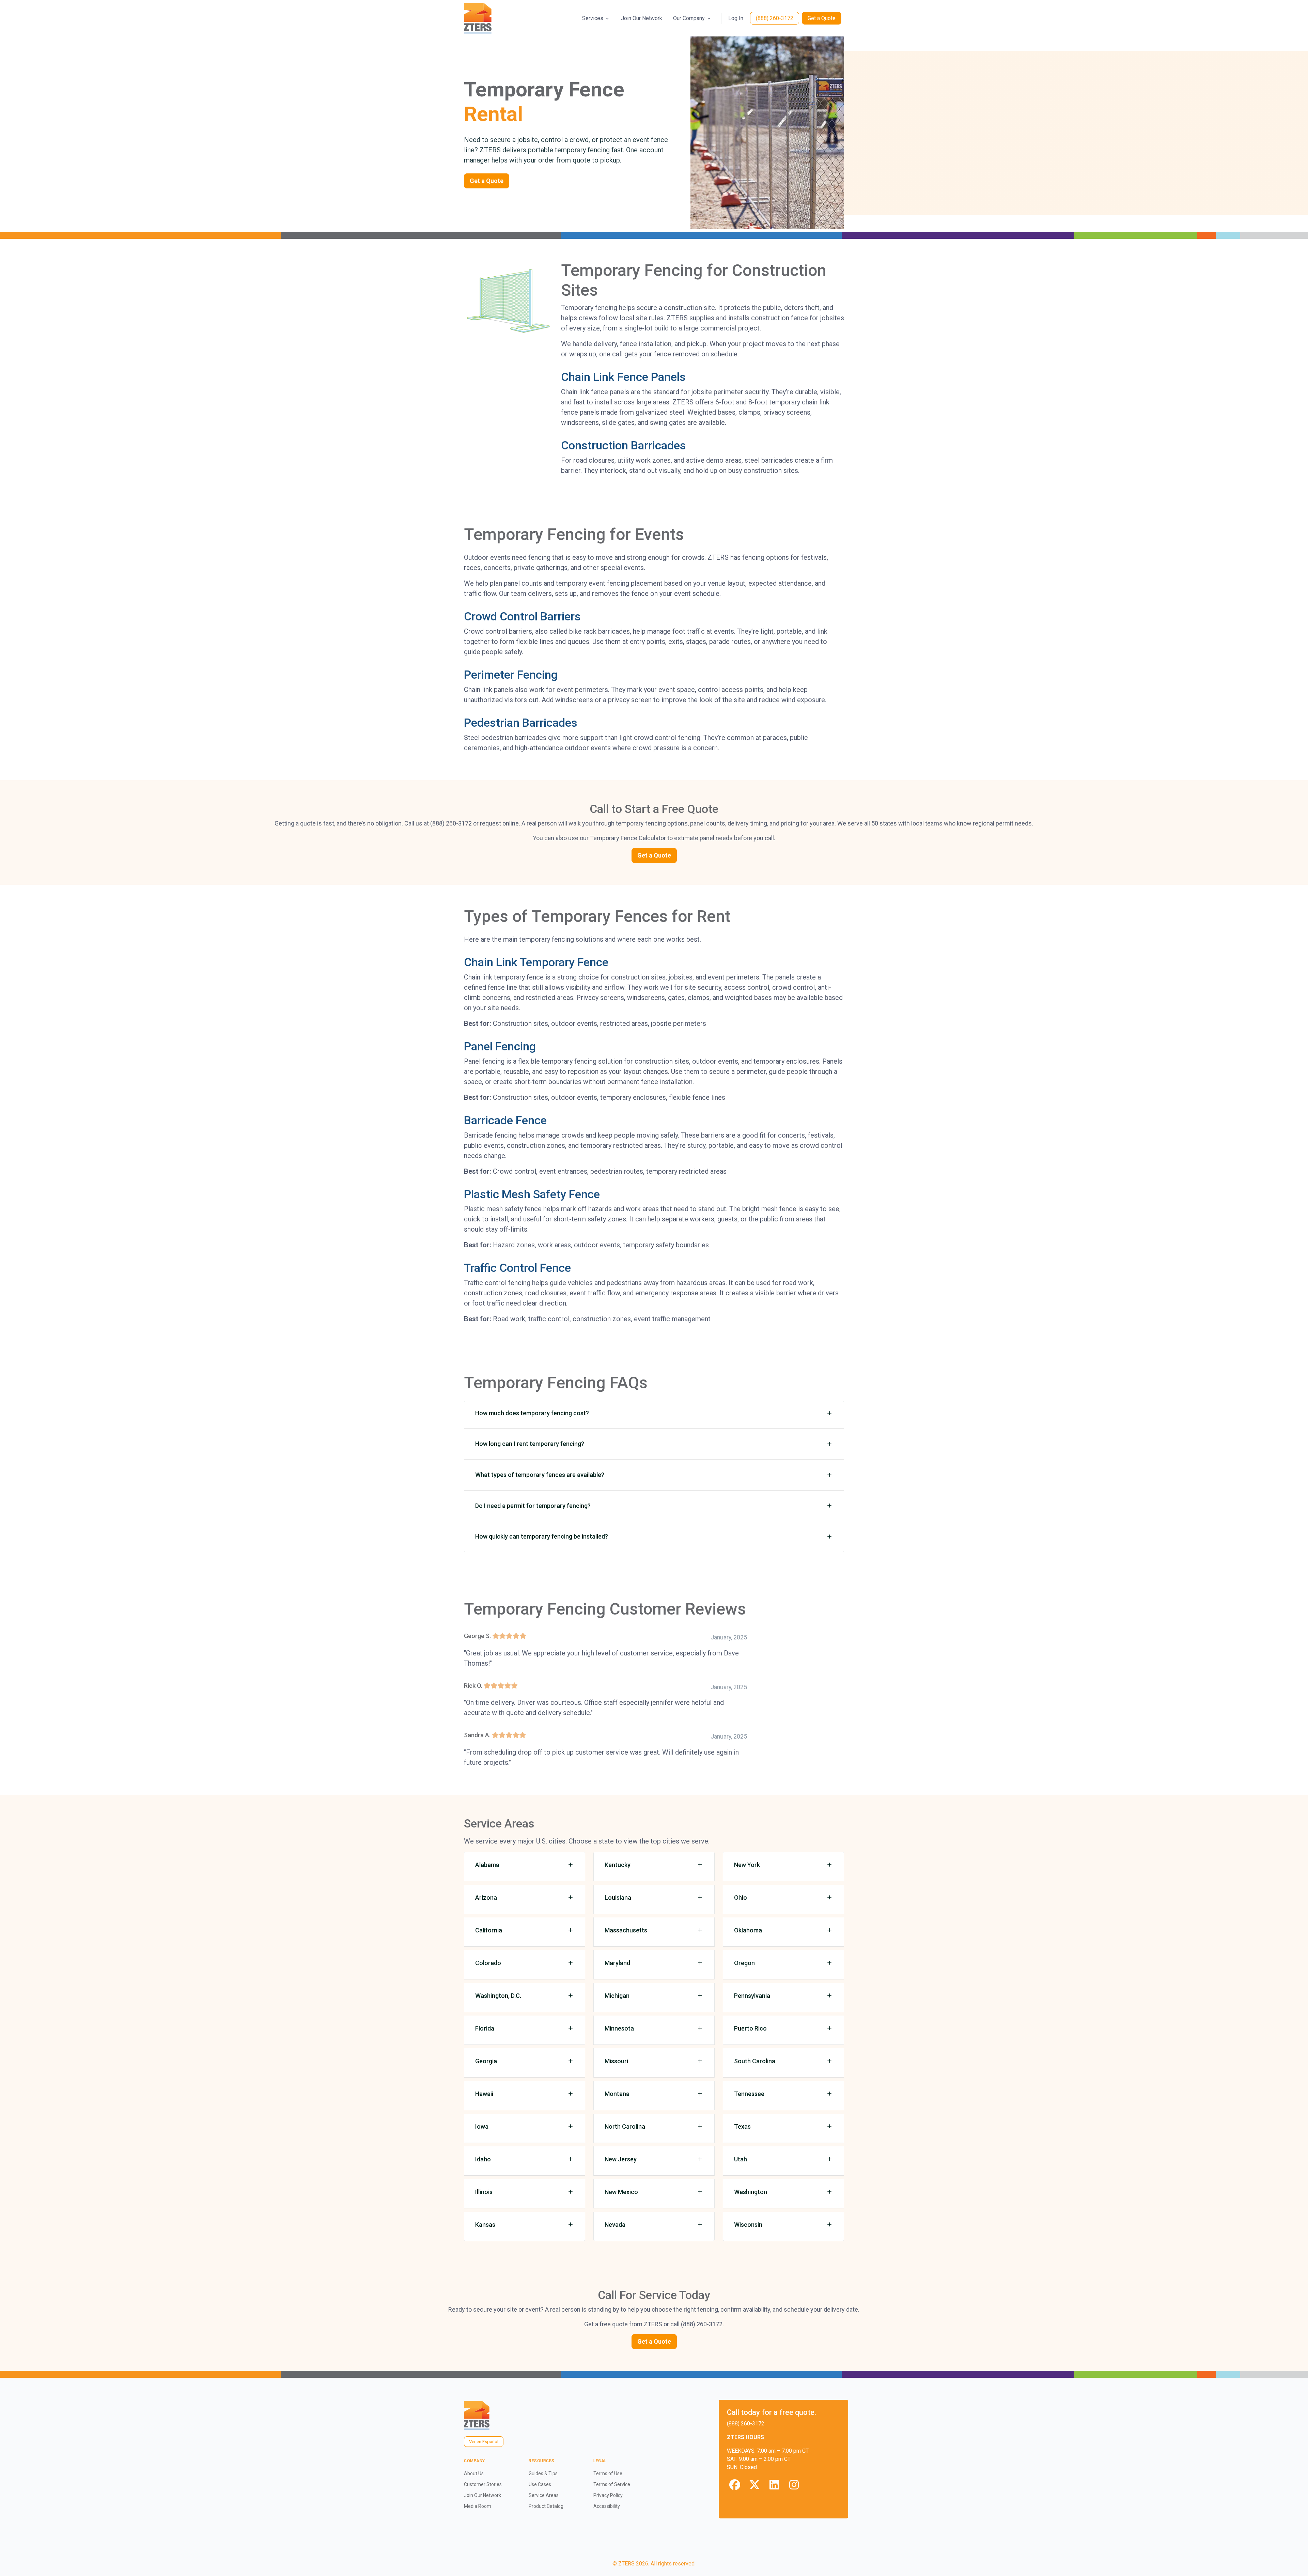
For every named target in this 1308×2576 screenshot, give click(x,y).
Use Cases (540, 2484)
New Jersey (621, 2159)
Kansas (485, 2225)
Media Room (478, 2506)
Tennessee (749, 2094)
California (489, 1930)
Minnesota (619, 2028)
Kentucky (618, 1865)
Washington (751, 2192)
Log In (736, 18)
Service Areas (544, 2495)
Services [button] (593, 18)
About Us (474, 2473)
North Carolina (625, 2126)
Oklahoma (748, 1930)
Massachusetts (626, 1930)
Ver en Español (484, 2442)
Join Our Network (642, 18)
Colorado (488, 1963)
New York (747, 1865)
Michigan (617, 1996)
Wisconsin (748, 2225)
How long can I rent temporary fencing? (530, 1444)
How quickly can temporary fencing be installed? (542, 1536)
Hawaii (484, 2094)
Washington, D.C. (498, 1996)
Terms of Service (612, 2484)
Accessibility (607, 2506)
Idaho (483, 2159)
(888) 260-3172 (775, 18)
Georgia (486, 2061)
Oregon (744, 1963)
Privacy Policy (608, 2495)
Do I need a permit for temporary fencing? (533, 1506)
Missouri (616, 2061)
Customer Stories (483, 2484)
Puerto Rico (750, 2028)
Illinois (484, 2192)
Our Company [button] (689, 18)
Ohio (741, 1898)
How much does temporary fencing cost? (532, 1413)
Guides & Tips (543, 2473)
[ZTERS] (478, 18)
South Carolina (755, 2061)
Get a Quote (822, 18)
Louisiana (618, 1898)
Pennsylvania (752, 1996)
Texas (742, 2126)
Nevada (615, 2225)
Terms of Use (608, 2473)
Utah (741, 2159)
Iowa (482, 2126)
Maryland (617, 1963)
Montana (617, 2094)
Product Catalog (546, 2506)
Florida (485, 2028)
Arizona (486, 1898)
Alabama (487, 1865)
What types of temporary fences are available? (540, 1475)
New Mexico (621, 2192)
